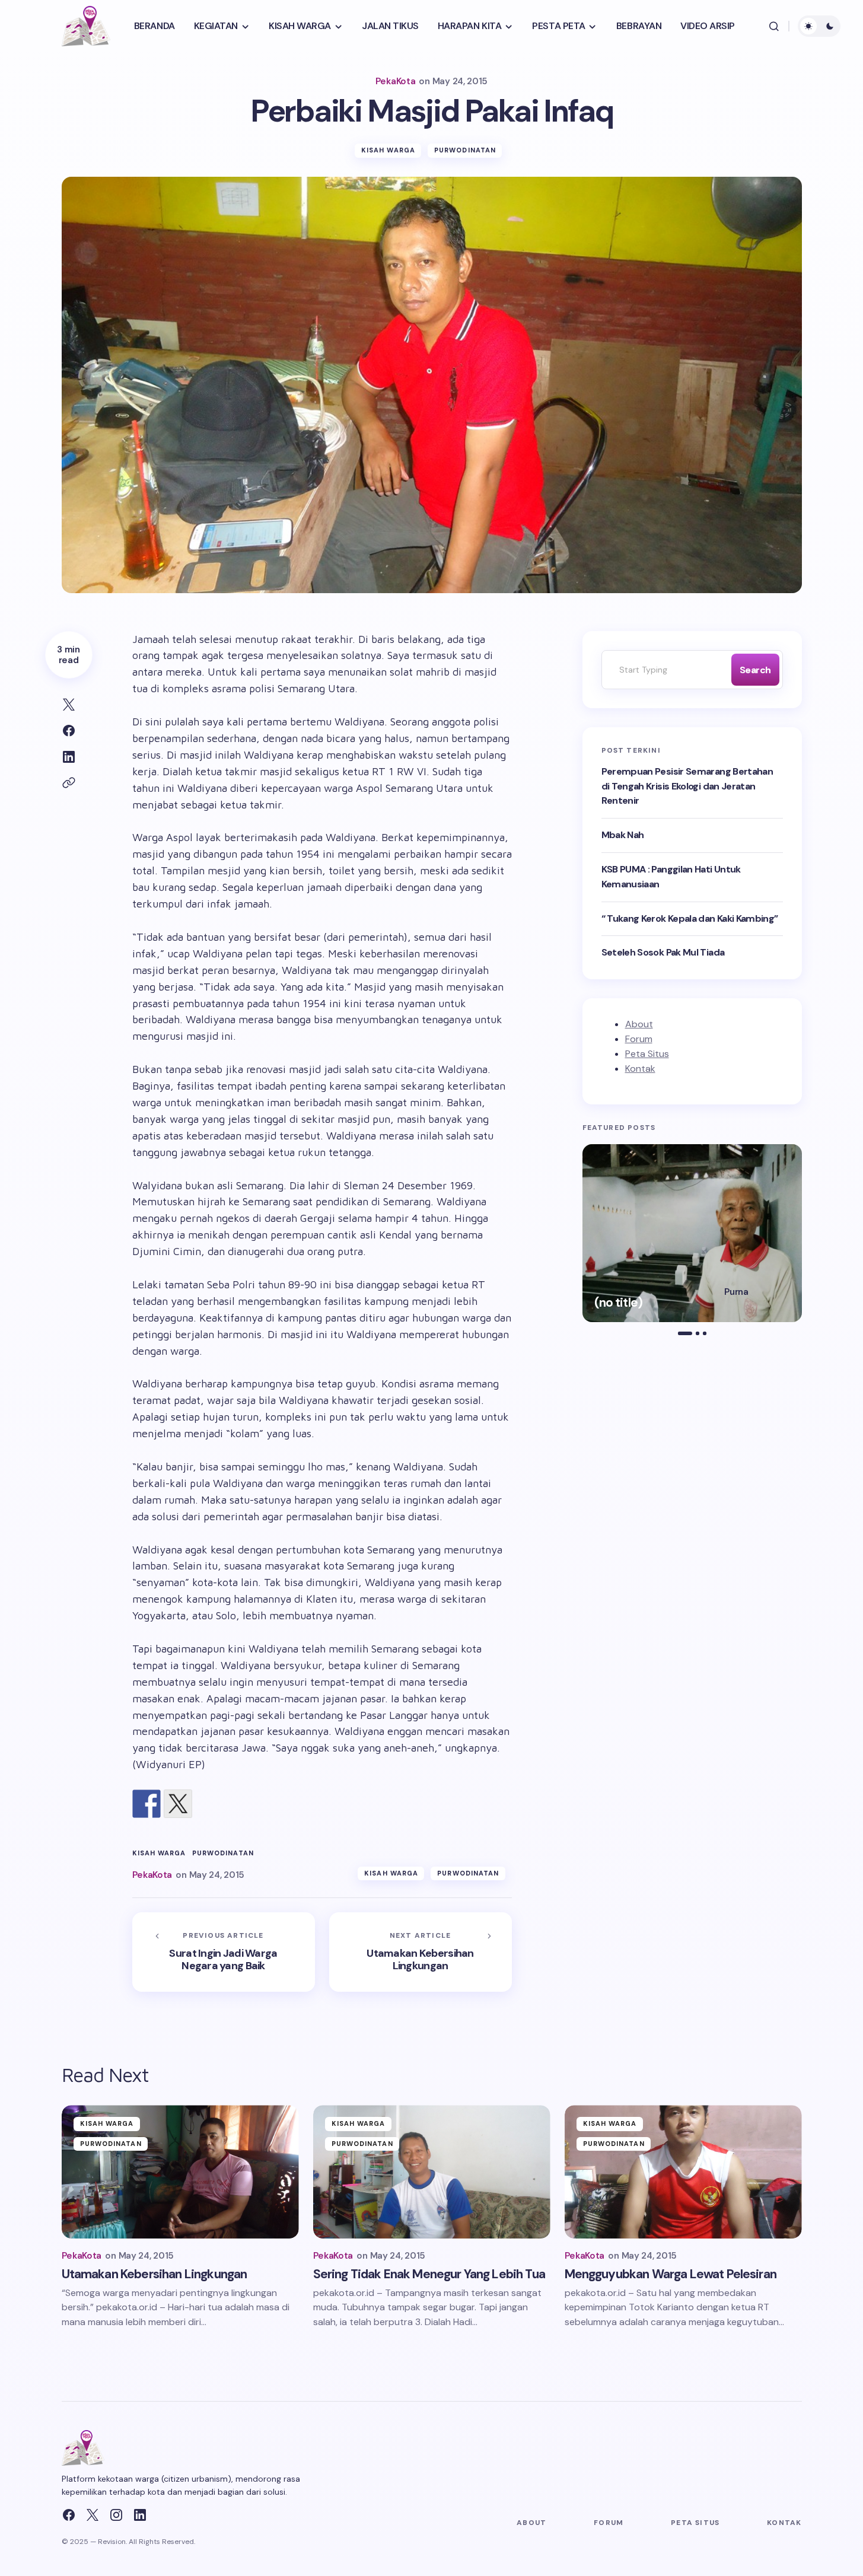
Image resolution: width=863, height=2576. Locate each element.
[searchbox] (664, 670)
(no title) (619, 1303)
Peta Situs (647, 1054)
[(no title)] (692, 1233)
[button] (774, 26)
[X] (93, 2515)
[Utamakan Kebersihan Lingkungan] (421, 1952)
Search (755, 670)
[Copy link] (69, 783)
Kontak (640, 1069)
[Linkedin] (140, 2515)
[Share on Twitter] (178, 1804)
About (639, 1024)
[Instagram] (116, 2515)
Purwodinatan (465, 150)
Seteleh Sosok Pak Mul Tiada (663, 952)
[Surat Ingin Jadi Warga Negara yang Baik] (224, 1952)
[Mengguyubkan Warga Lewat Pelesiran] (683, 2172)
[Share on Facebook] (69, 731)
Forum (639, 1039)
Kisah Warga (388, 150)
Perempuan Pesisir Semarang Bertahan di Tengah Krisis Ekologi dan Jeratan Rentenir (687, 786)
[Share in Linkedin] (69, 757)
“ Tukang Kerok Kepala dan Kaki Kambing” (690, 918)
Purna (736, 1292)
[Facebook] (69, 2515)
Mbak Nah (623, 835)
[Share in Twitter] (69, 705)
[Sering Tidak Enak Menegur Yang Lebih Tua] (432, 2172)
